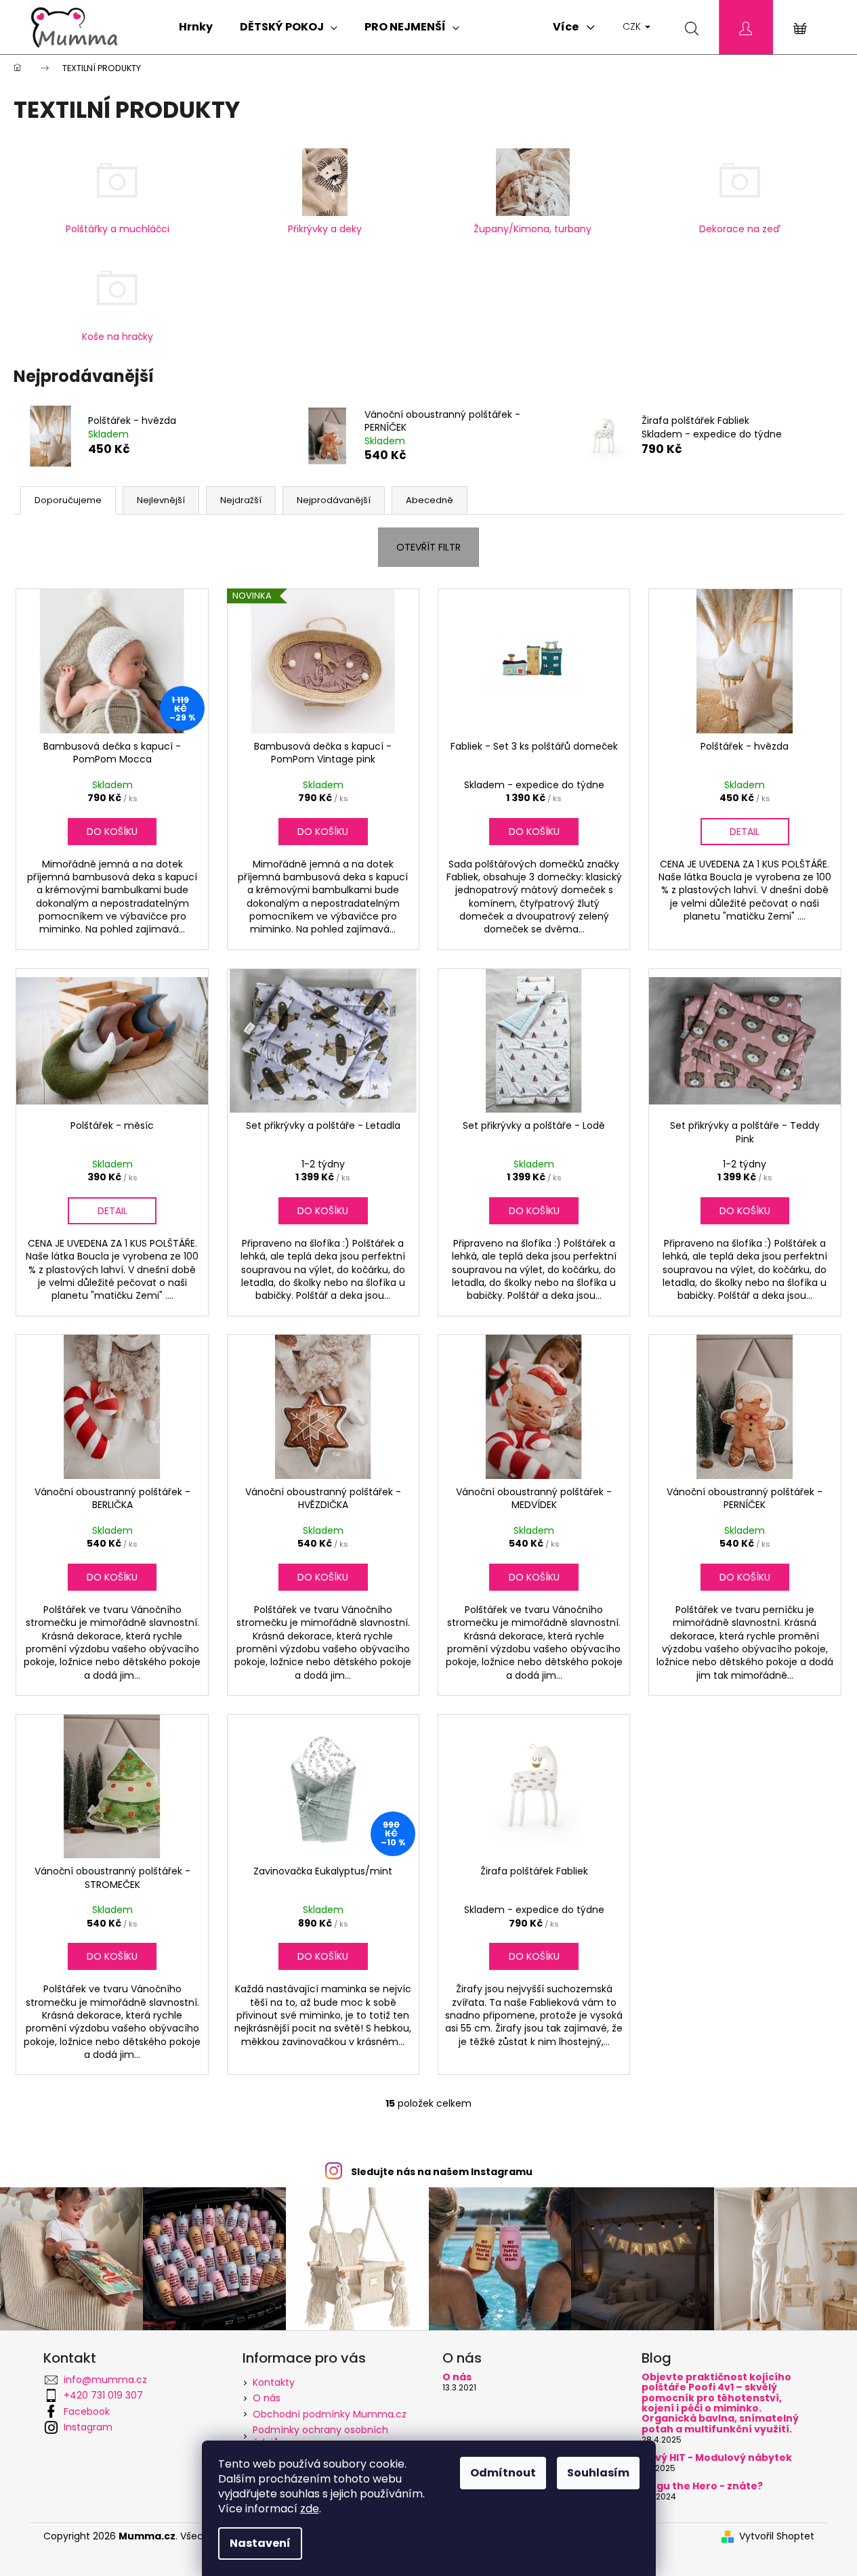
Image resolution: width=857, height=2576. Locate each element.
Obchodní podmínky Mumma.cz (330, 2414)
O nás (267, 2398)
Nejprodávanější (334, 500)
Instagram (88, 2427)
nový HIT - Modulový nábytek (717, 2458)
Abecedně (430, 500)
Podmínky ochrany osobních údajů (320, 2436)
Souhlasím (598, 2473)
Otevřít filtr (428, 547)
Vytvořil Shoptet (777, 2536)
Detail (745, 832)
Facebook (87, 2411)
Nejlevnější (161, 500)
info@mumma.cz (105, 2380)
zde (310, 2509)
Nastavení (260, 2543)
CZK (633, 26)
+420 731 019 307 (103, 2395)
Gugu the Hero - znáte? (702, 2486)
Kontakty (274, 2382)
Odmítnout (503, 2473)
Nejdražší (241, 500)
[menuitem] (196, 27)
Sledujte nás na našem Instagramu (442, 2172)
